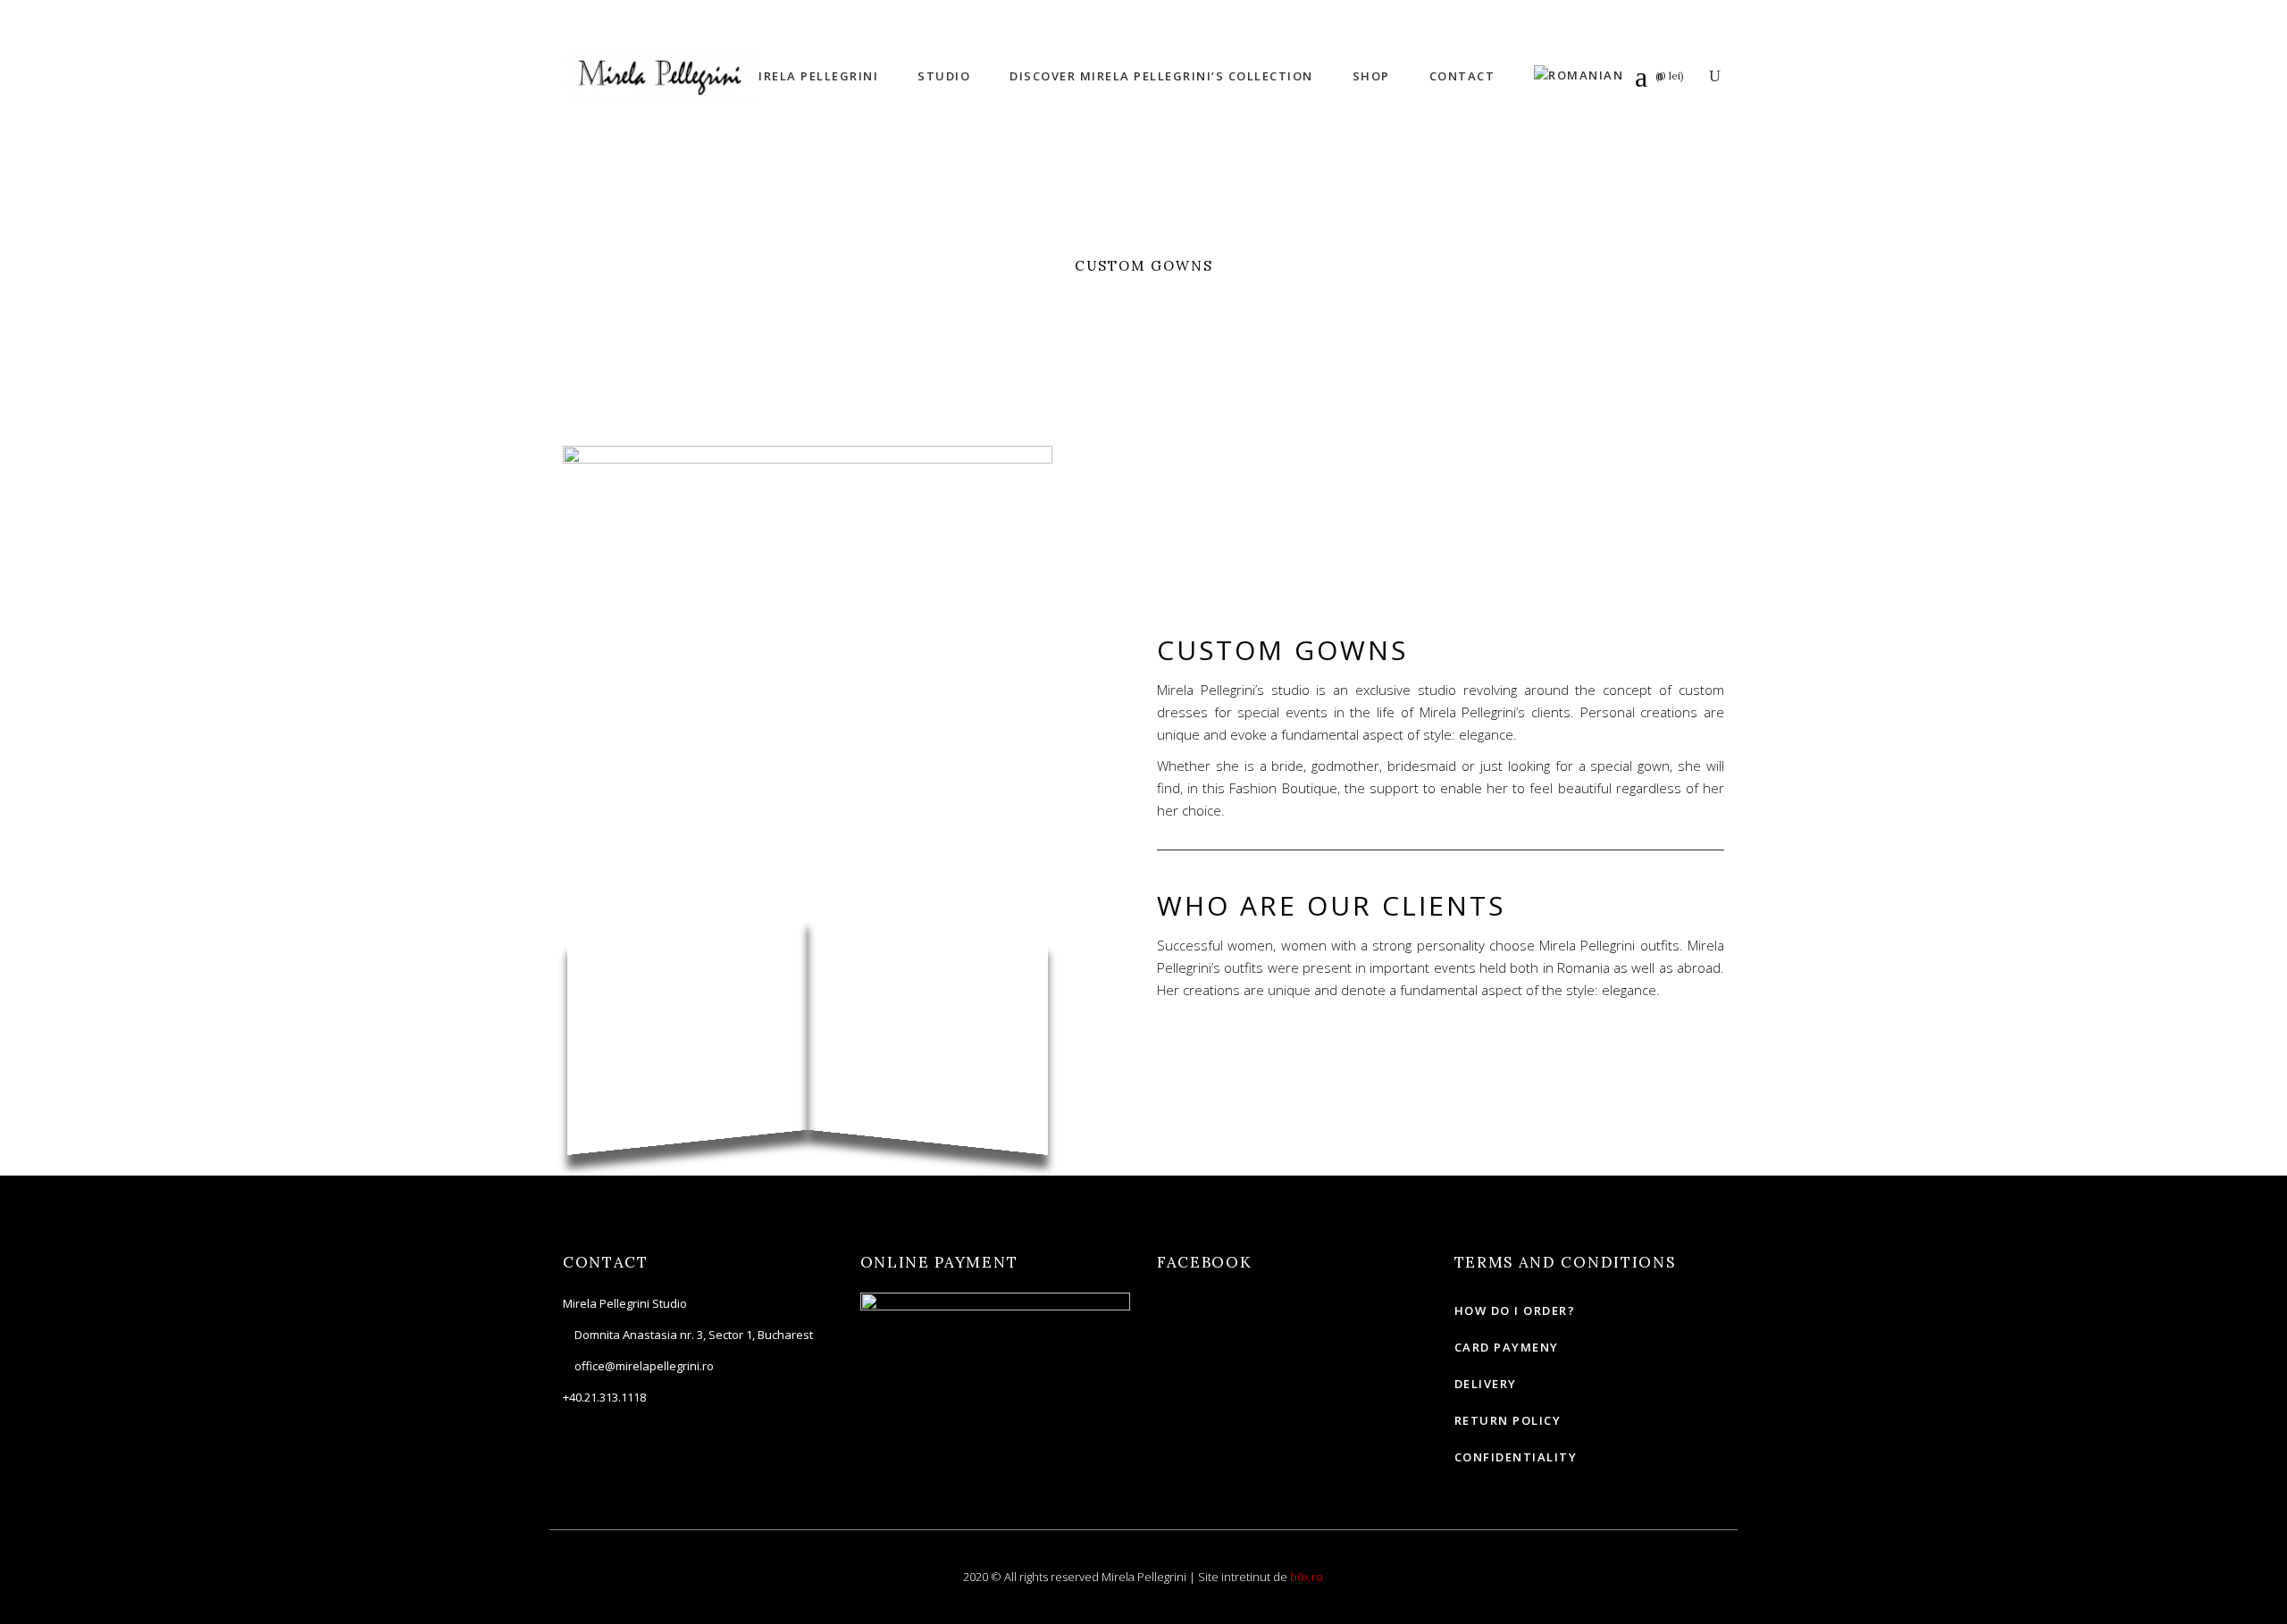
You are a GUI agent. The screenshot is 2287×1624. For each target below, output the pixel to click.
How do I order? (1515, 1310)
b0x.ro (1307, 1577)
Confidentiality (1516, 1457)
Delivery (1486, 1384)
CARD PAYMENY (1507, 1347)
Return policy (1508, 1420)
